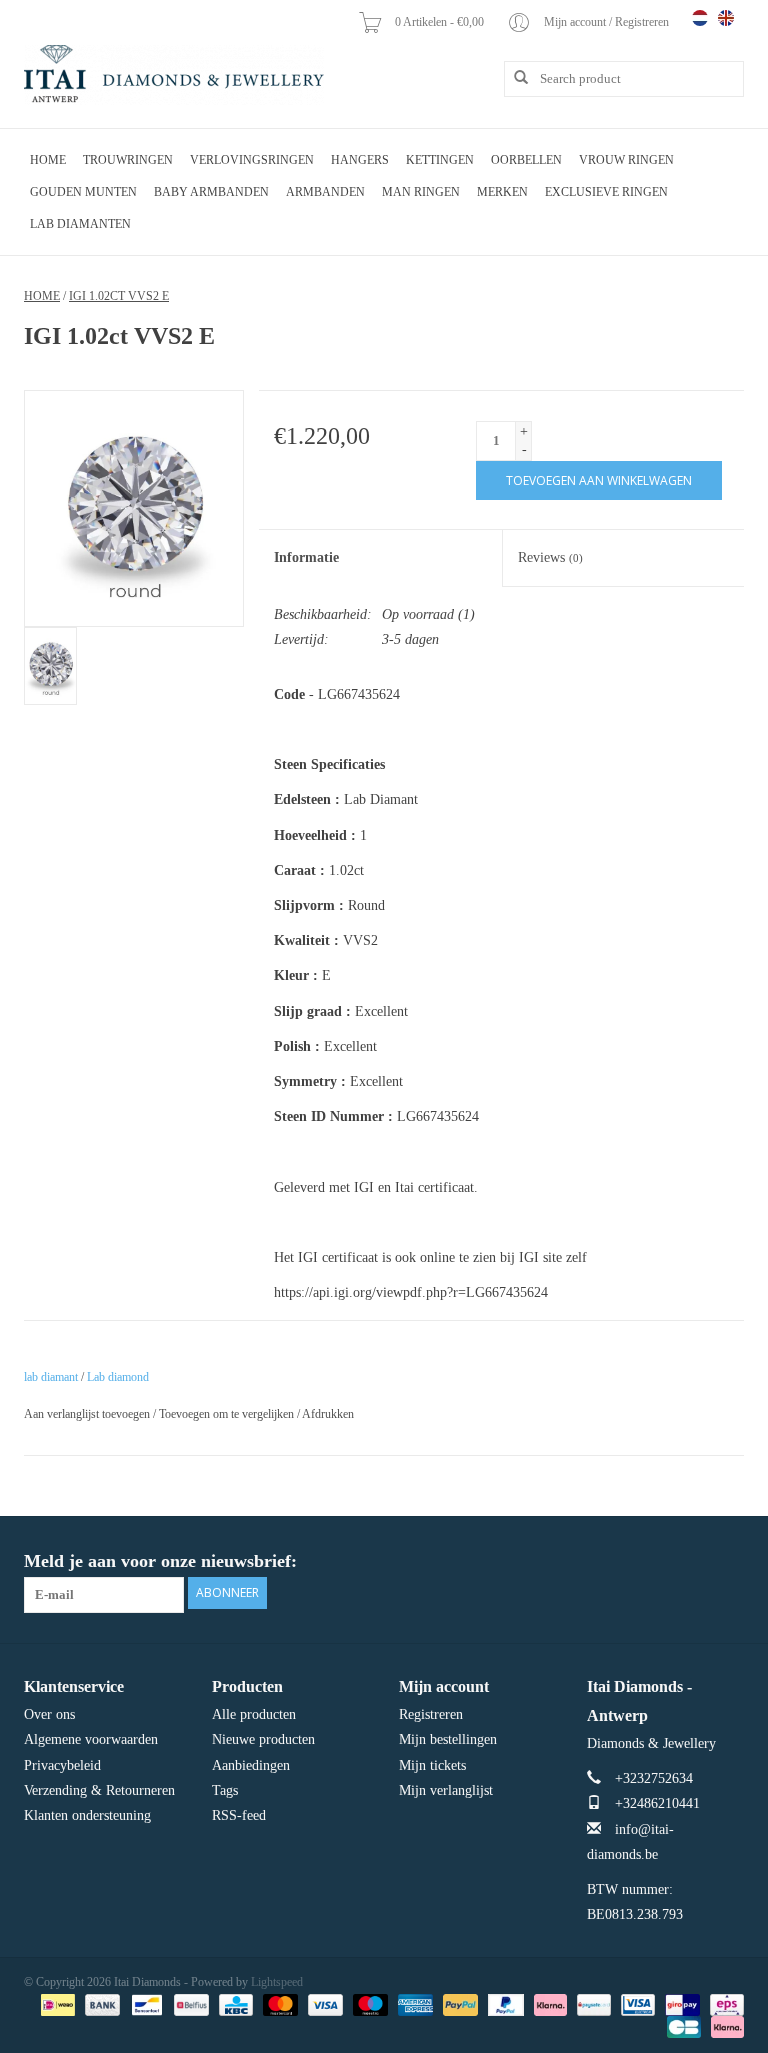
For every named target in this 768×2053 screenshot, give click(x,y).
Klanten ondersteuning (87, 1815)
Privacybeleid (62, 1765)
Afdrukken (328, 1414)
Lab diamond (118, 1377)
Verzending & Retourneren (99, 1790)
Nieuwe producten (263, 1739)
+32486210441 (657, 1803)
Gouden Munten (83, 192)
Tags (225, 1790)
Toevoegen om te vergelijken (228, 1414)
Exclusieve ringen (606, 192)
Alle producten (254, 1714)
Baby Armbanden (211, 192)
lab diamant (51, 1377)
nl (700, 18)
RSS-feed (239, 1815)
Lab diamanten (80, 224)
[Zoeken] (514, 78)
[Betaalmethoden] (56, 2004)
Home (48, 160)
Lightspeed (277, 1982)
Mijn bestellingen (448, 1739)
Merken (502, 192)
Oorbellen (526, 160)
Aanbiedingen (251, 1765)
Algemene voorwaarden (91, 1739)
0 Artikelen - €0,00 (441, 22)
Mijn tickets (432, 1765)
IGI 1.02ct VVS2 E (119, 296)
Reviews (550, 557)
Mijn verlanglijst (446, 1790)
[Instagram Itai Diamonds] (728, 1562)
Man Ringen (421, 192)
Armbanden (325, 192)
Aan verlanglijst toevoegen (87, 1414)
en (726, 18)
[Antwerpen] (174, 75)
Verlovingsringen (252, 160)
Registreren (431, 1714)
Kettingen (440, 160)
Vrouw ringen (626, 160)
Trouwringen (128, 160)
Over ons (49, 1714)
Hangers (360, 160)
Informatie (306, 557)
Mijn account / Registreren (608, 22)
